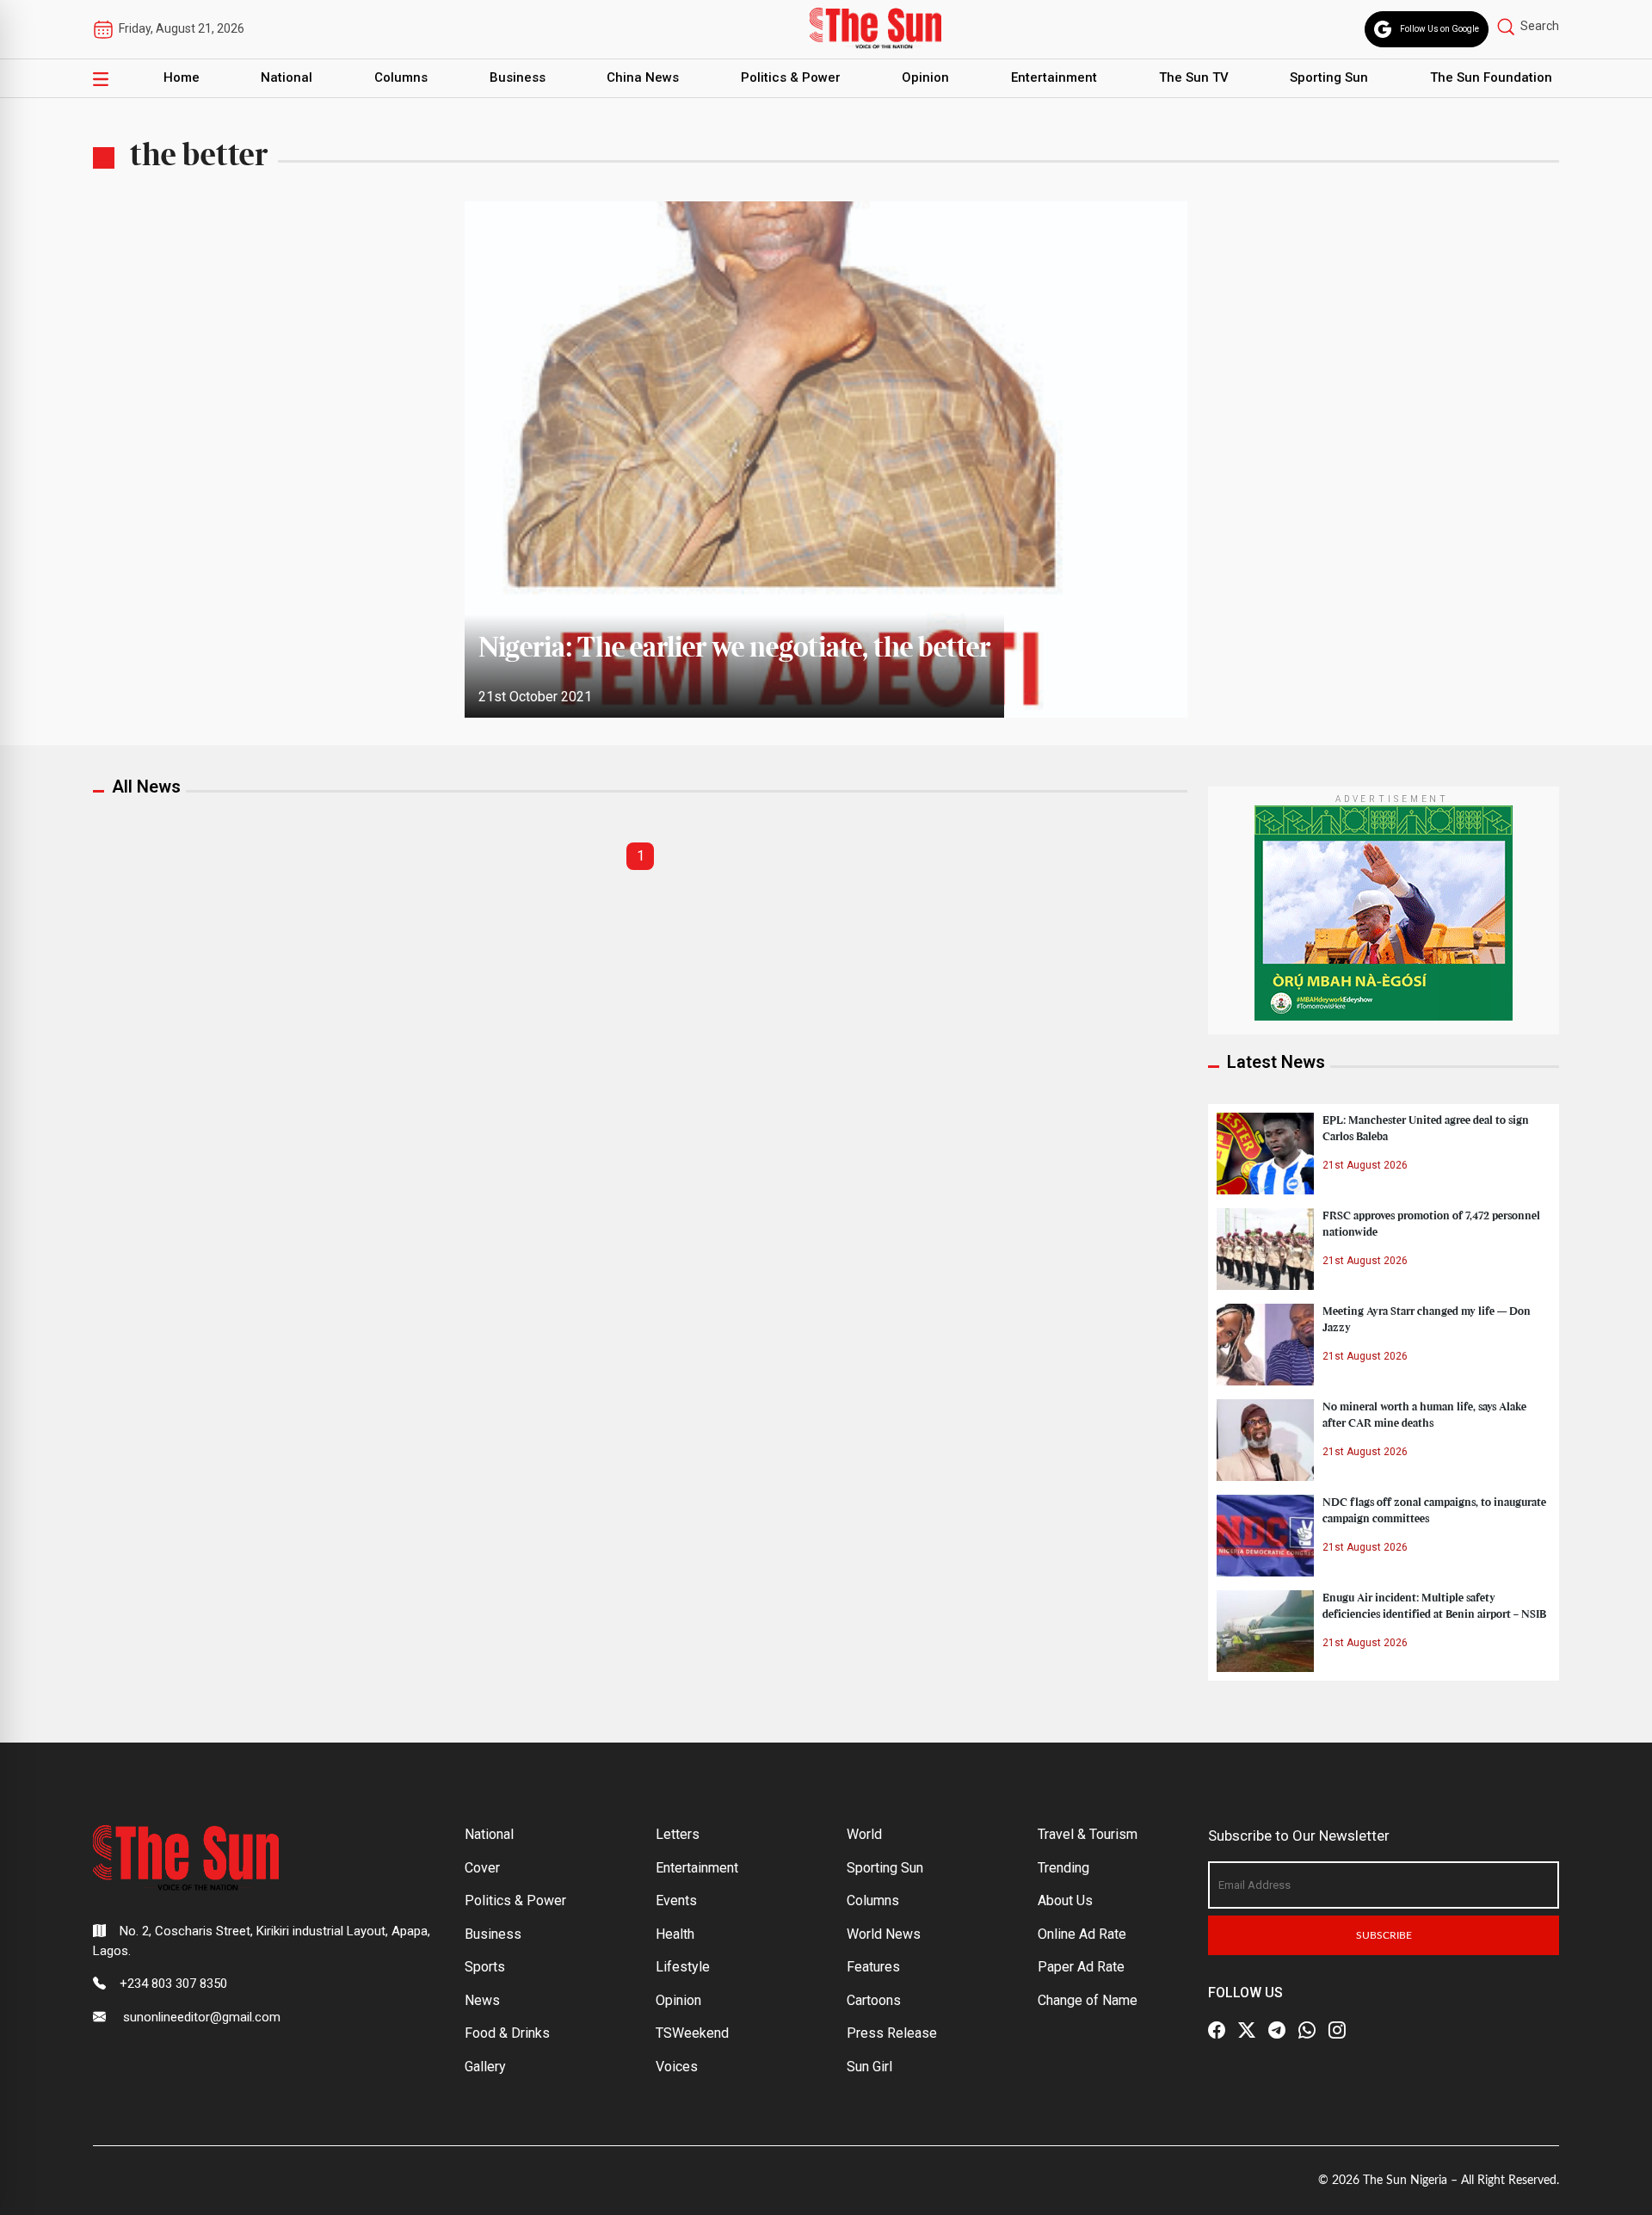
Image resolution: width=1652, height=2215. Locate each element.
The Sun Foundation (1491, 77)
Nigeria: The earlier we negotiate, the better (734, 649)
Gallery (485, 2067)
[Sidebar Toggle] (101, 78)
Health (675, 1934)
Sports (485, 1967)
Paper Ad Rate (1081, 1967)
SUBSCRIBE (1384, 1935)
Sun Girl (869, 2067)
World (864, 1834)
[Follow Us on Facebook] (1217, 2030)
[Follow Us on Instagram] (1337, 2030)
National (287, 77)
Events (676, 1900)
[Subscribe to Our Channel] (1277, 2030)
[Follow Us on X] (1247, 2030)
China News (643, 77)
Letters (678, 1834)
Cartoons (874, 2000)
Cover (482, 1868)
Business (518, 77)
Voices (677, 2067)
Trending (1063, 1868)
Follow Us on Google (1439, 29)
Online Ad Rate (1082, 1934)
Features (873, 1967)
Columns (401, 77)
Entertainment (1054, 77)
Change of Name (1088, 2000)
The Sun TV (1194, 77)
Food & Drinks (507, 2033)
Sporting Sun (1329, 77)
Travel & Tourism (1088, 1834)
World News (884, 1934)
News (482, 2000)
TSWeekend (692, 2033)
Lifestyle (683, 1967)
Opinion (925, 77)
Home (182, 77)
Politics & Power (791, 77)
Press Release (892, 2033)
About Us (1065, 1900)
